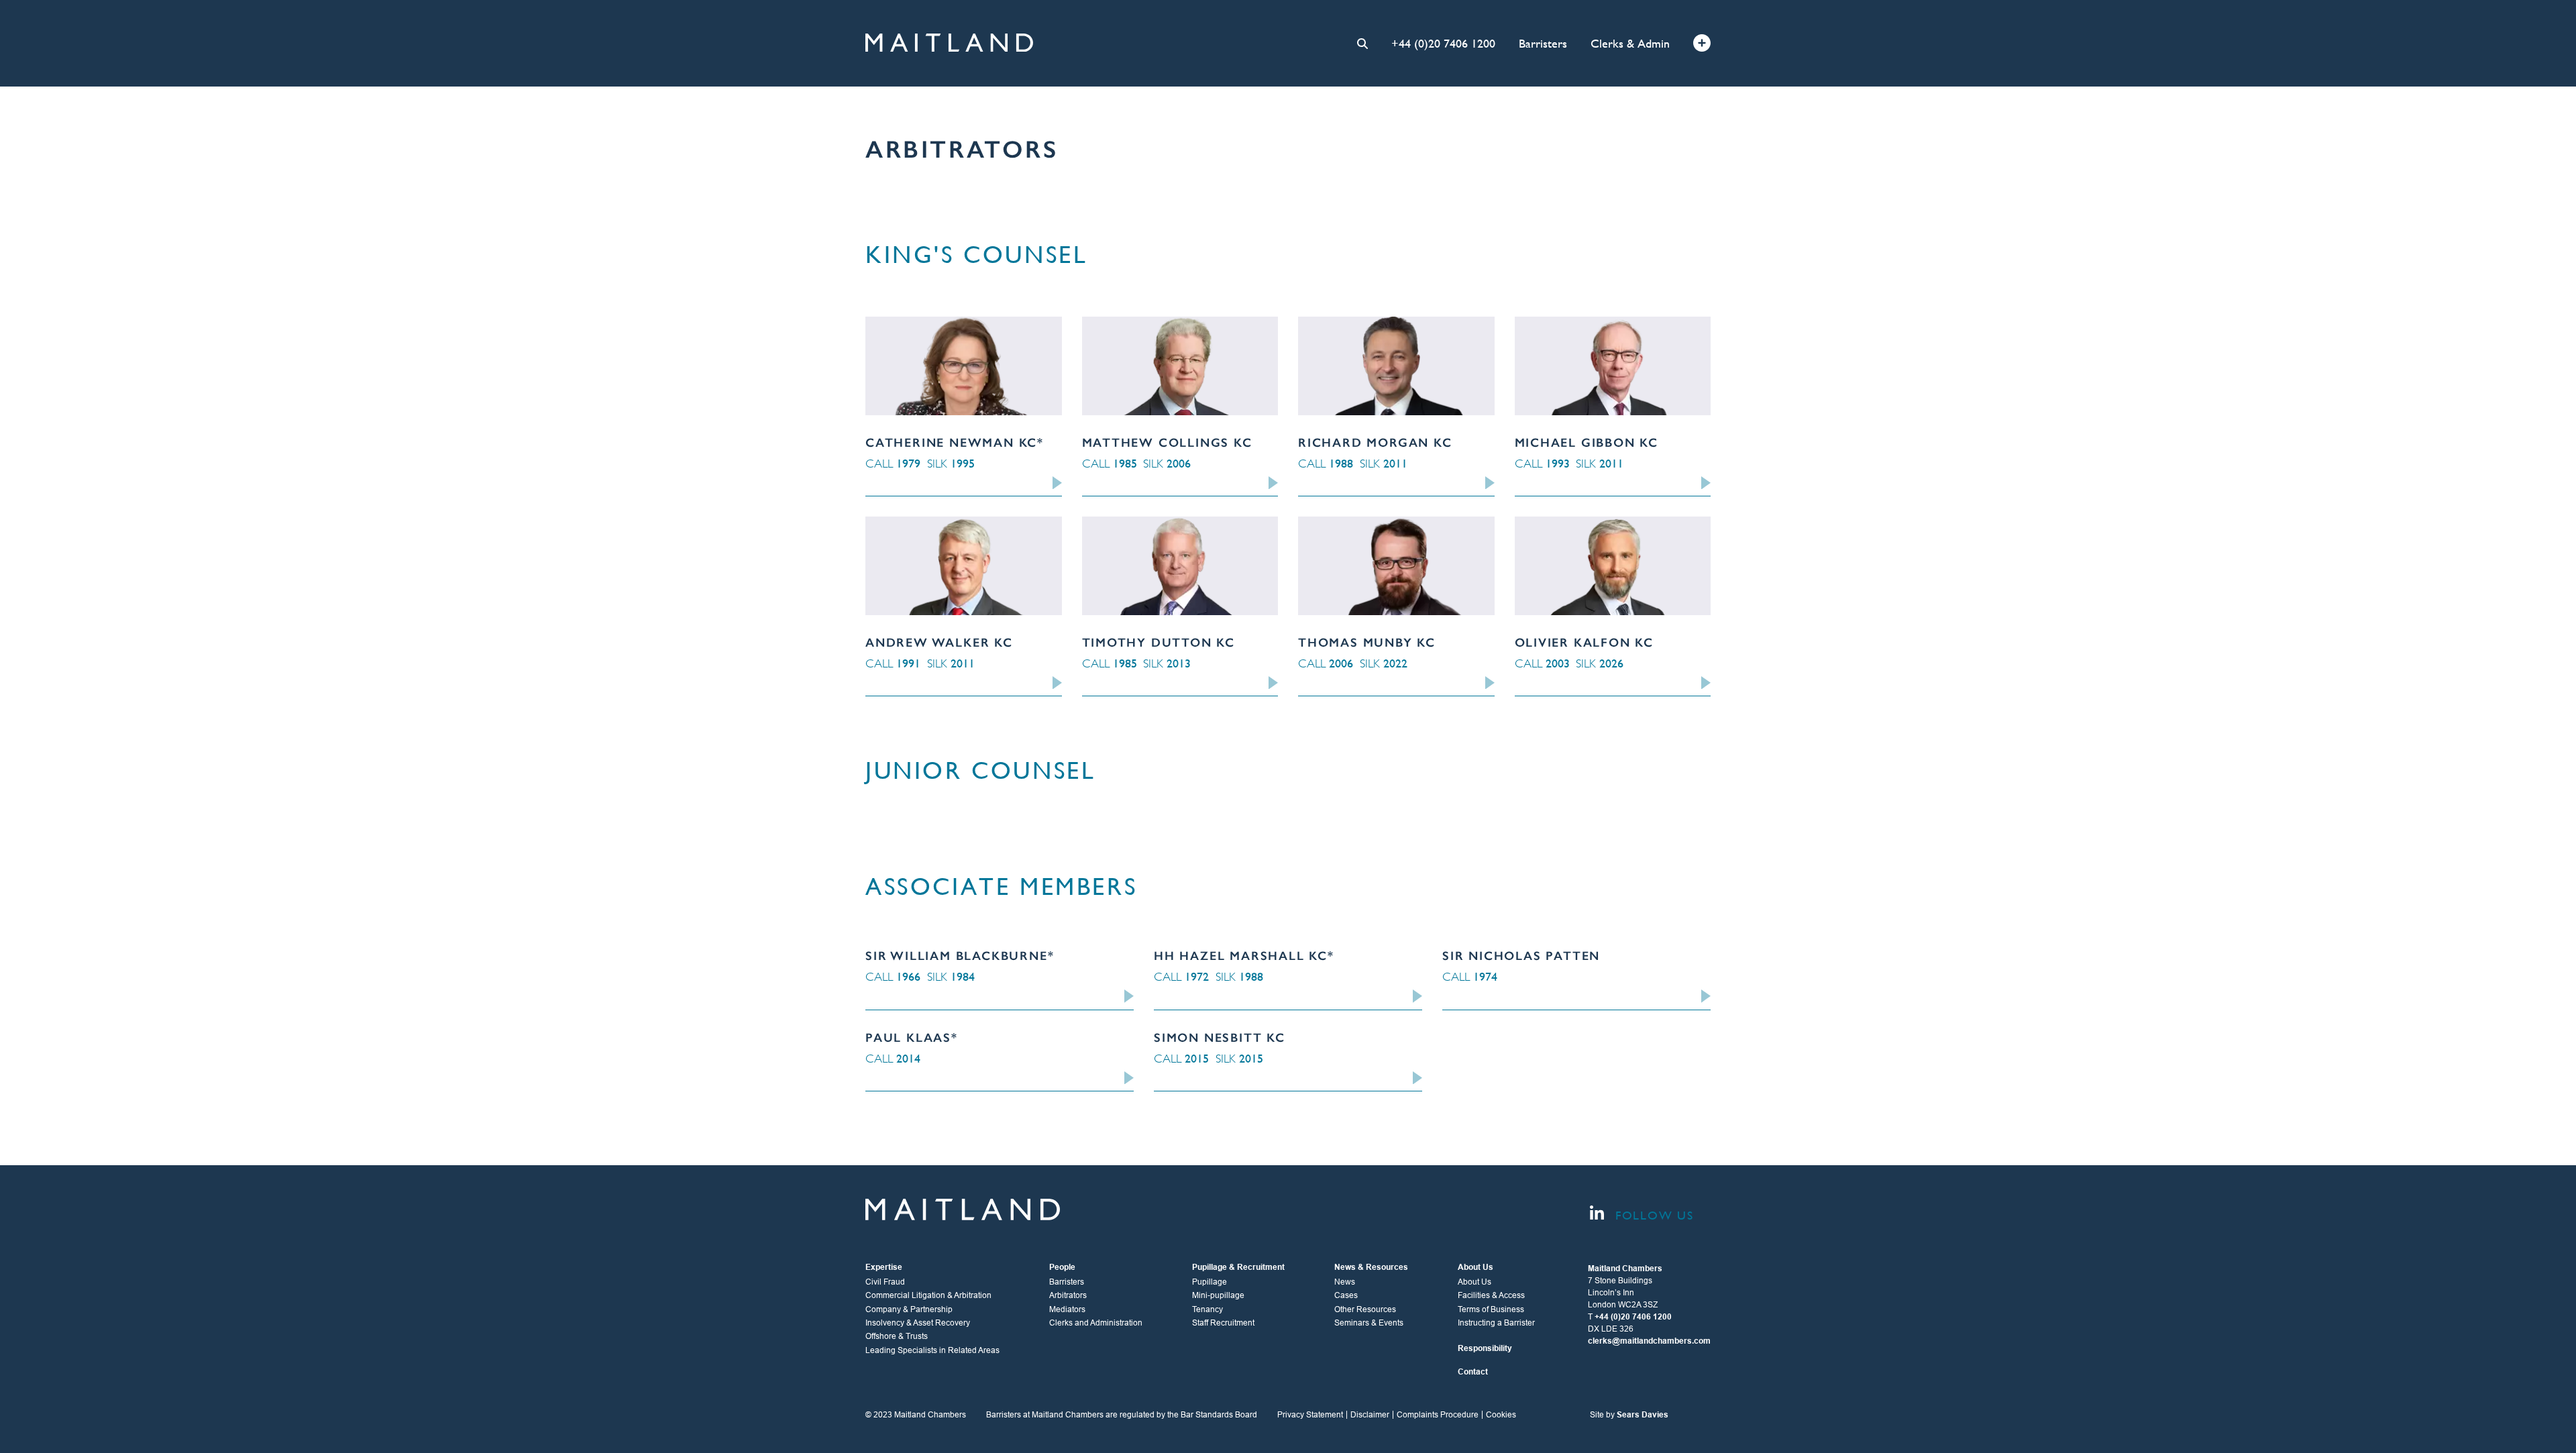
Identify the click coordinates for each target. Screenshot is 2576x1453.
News (1345, 1282)
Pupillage (1210, 1282)
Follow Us (1652, 1215)
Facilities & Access (1491, 1295)
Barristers (1543, 43)
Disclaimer (1370, 1415)
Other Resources (1365, 1309)
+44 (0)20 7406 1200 (1443, 43)
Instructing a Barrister (1496, 1323)
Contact (1473, 1372)
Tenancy (1207, 1309)
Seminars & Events (1369, 1323)
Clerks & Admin (1630, 43)
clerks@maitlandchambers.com (1649, 1341)
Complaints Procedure (1438, 1415)
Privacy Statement (1310, 1415)
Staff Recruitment (1223, 1323)
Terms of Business (1491, 1309)
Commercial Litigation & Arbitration (928, 1295)
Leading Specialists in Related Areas (932, 1350)
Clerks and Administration (1096, 1323)
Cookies (1501, 1415)
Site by (1629, 1415)
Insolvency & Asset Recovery (918, 1323)
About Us (1474, 1282)
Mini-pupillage (1218, 1295)
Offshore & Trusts (897, 1336)
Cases (1346, 1295)
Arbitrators (1068, 1295)
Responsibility (1485, 1348)
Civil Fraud (885, 1282)
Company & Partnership (909, 1309)
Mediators (1067, 1309)
